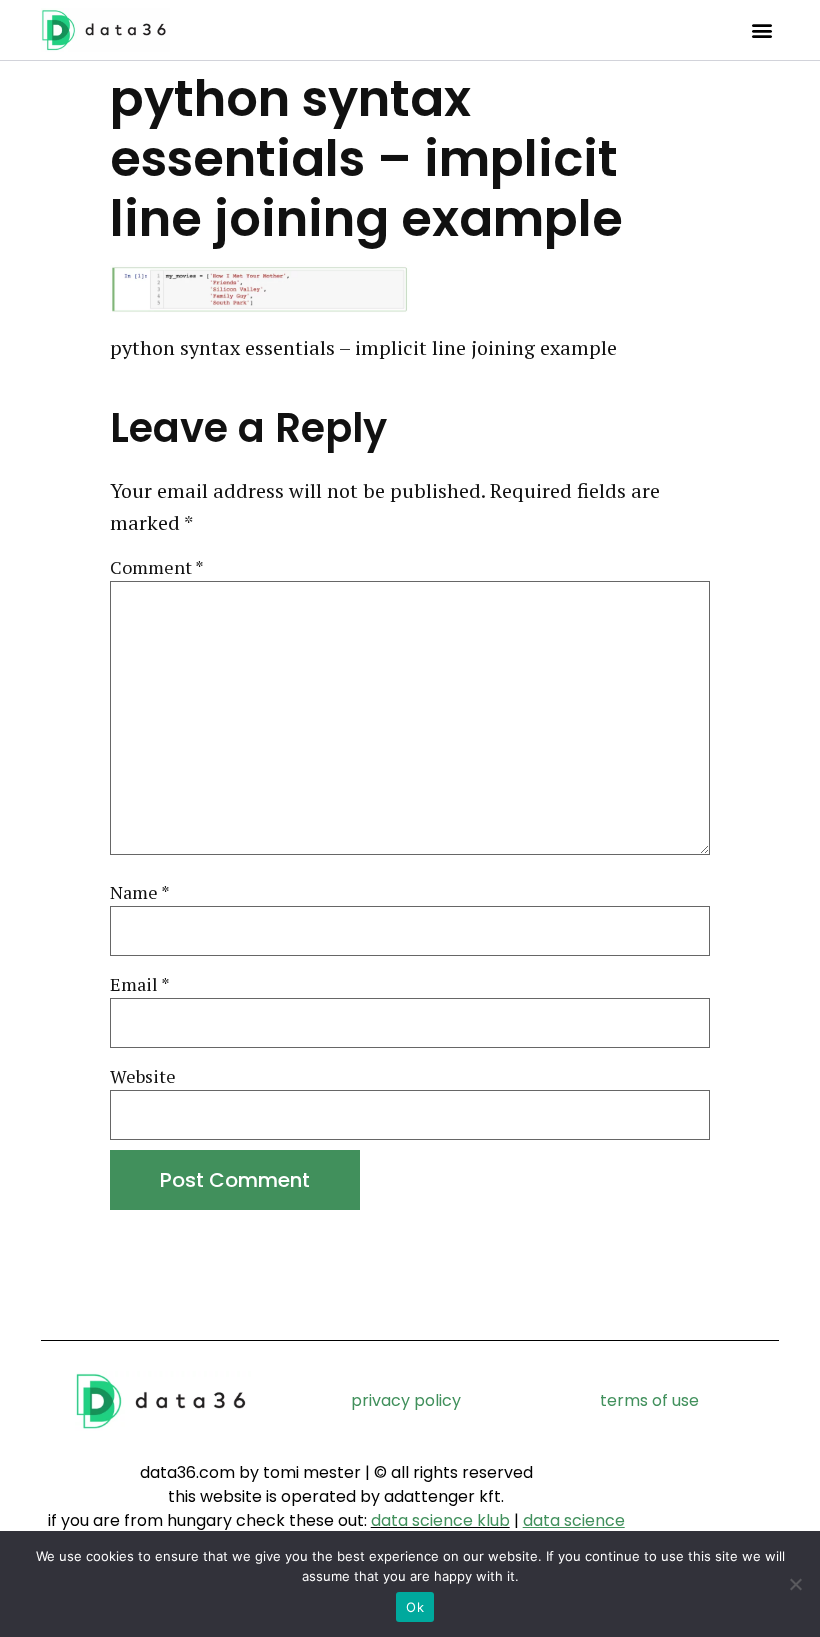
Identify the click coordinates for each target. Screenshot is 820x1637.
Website (143, 1077)
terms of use (649, 1400)
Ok (415, 1607)
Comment (157, 568)
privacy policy (406, 1400)
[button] (762, 30)
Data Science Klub (440, 1520)
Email (140, 985)
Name (140, 893)
